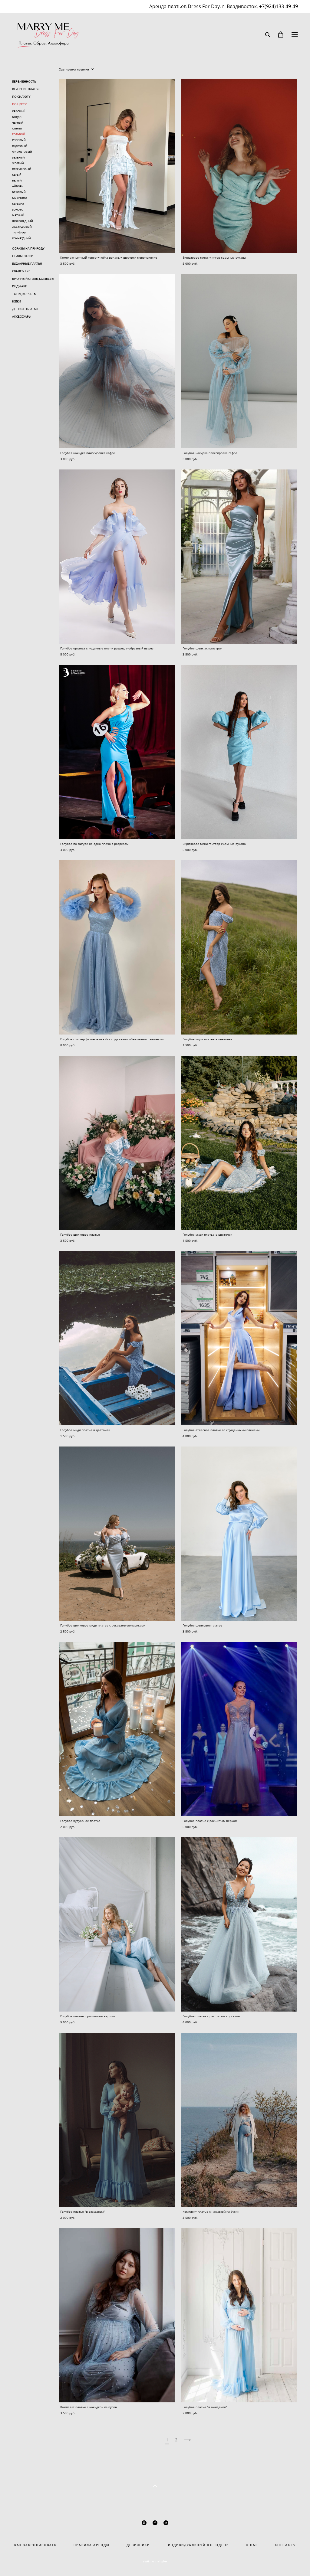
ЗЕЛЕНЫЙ (18, 157)
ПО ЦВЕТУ (19, 104)
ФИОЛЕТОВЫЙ (22, 152)
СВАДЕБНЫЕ (21, 271)
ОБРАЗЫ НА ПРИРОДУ (28, 248)
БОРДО (17, 117)
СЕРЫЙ (17, 175)
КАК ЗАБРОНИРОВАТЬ (35, 2545)
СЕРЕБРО (18, 204)
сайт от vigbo (155, 2561)
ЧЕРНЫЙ (18, 123)
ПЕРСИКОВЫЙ (22, 169)
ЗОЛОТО (18, 209)
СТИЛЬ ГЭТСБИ (23, 256)
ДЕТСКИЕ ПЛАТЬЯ (25, 309)
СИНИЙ (17, 128)
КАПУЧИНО (20, 198)
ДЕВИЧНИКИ (138, 2545)
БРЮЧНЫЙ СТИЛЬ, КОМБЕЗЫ (33, 279)
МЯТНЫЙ (18, 215)
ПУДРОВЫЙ (20, 146)
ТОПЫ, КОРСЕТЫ (24, 294)
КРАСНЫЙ (19, 111)
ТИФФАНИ (19, 232)
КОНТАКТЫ (285, 2545)
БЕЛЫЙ (17, 180)
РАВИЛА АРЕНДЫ (94, 2545)
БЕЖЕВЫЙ (19, 192)
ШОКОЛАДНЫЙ (23, 221)
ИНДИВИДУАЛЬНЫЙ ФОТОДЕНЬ (190, 2545)
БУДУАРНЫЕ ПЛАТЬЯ (27, 263)
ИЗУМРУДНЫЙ (21, 238)
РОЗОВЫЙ (19, 140)
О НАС (252, 2545)
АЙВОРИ (18, 186)
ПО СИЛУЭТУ (21, 96)
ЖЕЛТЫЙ (18, 163)
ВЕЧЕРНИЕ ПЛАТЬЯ (26, 89)
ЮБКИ (16, 301)
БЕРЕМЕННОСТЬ (24, 81)
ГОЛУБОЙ (19, 134)
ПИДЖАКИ (20, 286)
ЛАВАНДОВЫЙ (22, 227)
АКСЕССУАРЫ (22, 316)
